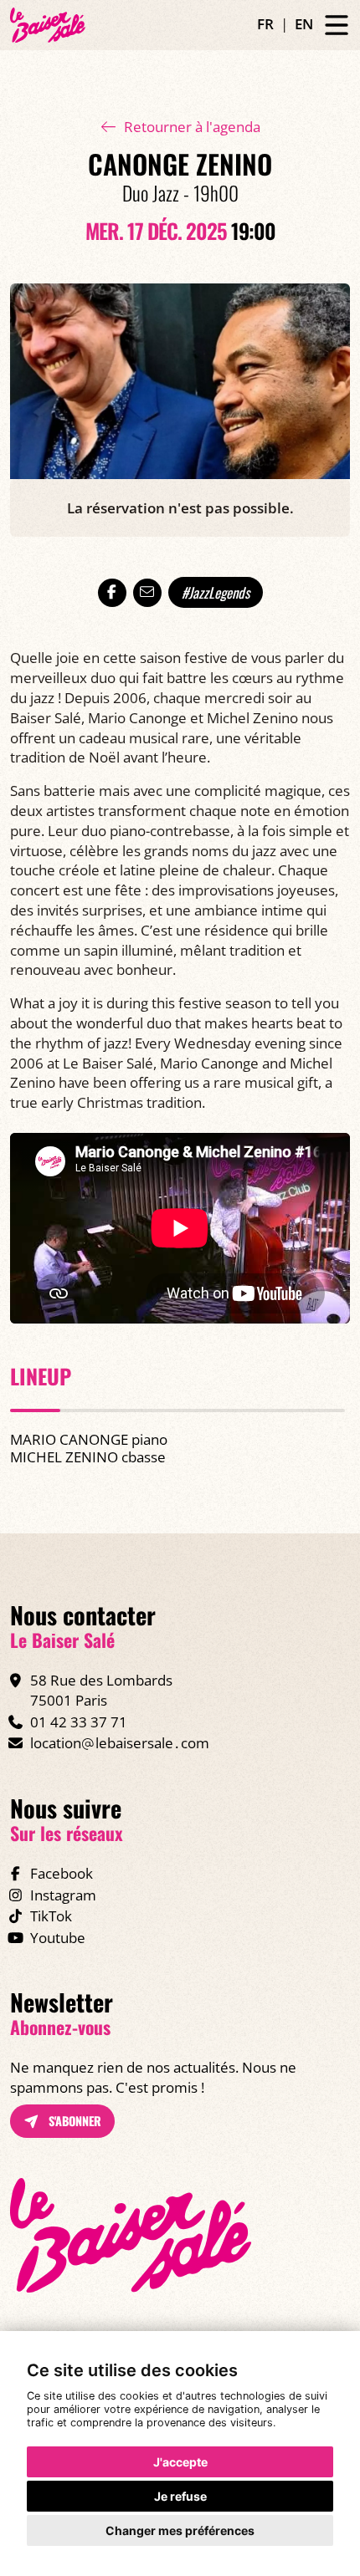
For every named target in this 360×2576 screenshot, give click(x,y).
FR (265, 24)
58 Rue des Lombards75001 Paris (101, 1690)
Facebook (62, 1873)
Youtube (58, 1938)
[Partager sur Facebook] (112, 593)
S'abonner (73, 2121)
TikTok (51, 1916)
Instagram (63, 1895)
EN (304, 24)
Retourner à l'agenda (192, 127)
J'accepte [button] (180, 2462)
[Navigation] (337, 26)
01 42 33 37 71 (79, 1722)
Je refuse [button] (180, 2496)
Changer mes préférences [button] (180, 2530)
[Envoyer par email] (147, 593)
